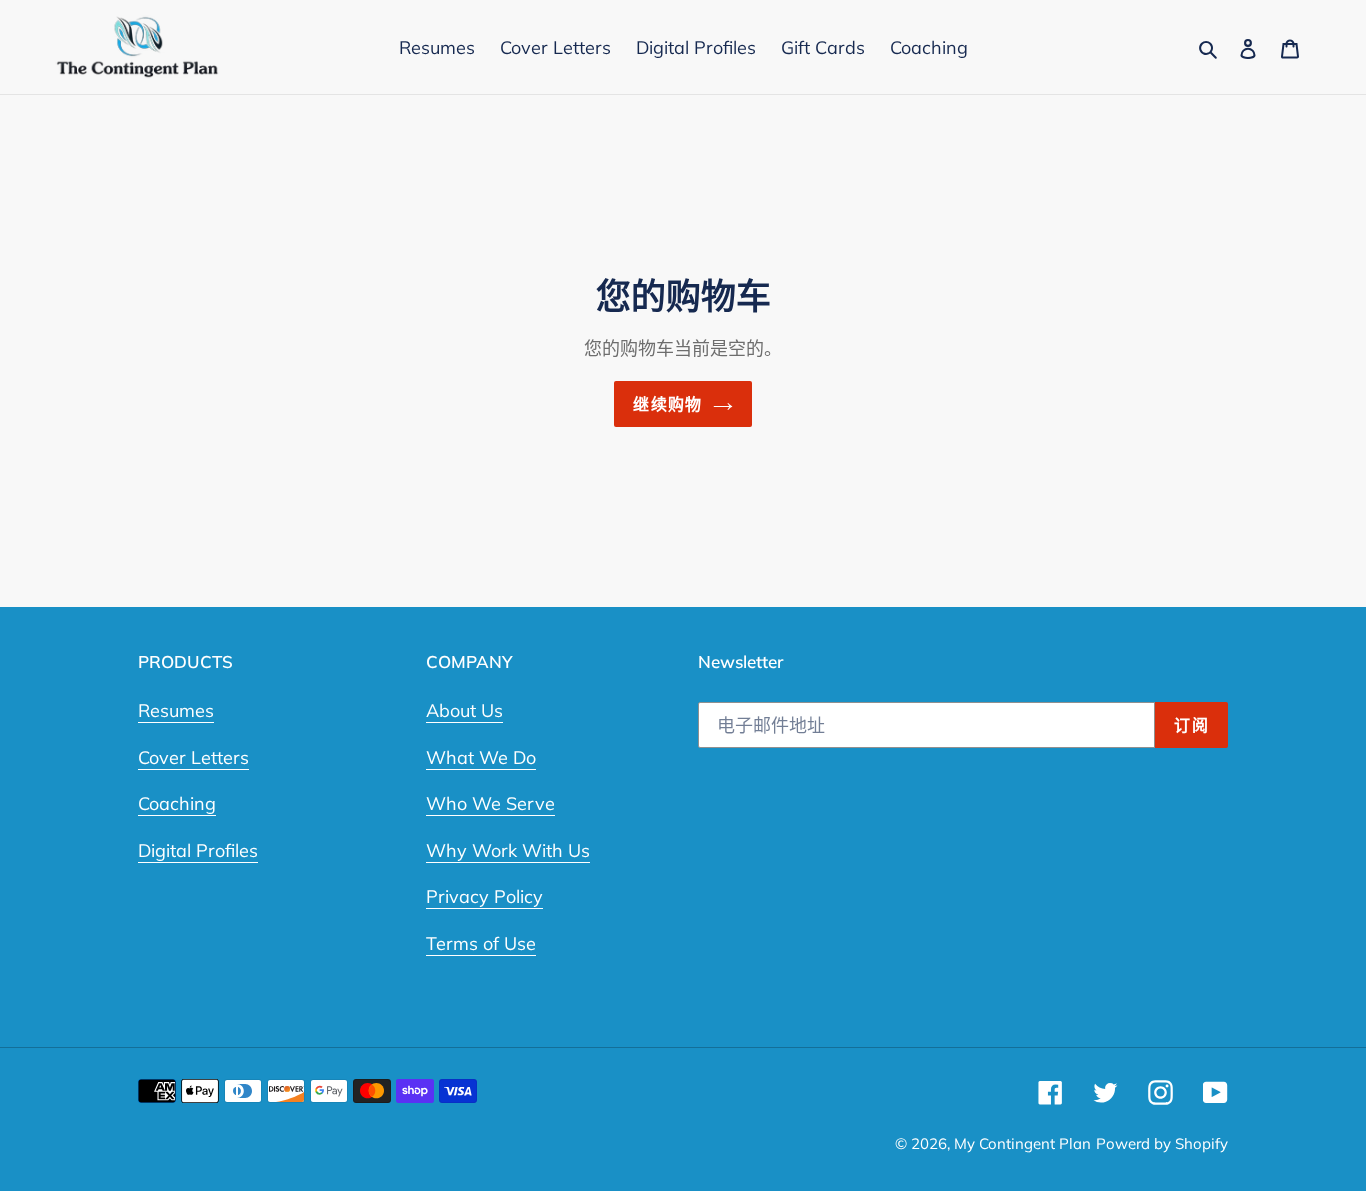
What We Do (481, 757)
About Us (464, 710)
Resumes (176, 710)
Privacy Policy (484, 896)
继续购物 (667, 404)
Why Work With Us (508, 850)
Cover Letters (193, 757)
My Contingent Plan (1022, 1143)
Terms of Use (481, 943)
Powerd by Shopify (1162, 1143)
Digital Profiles (198, 850)
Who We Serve (490, 803)
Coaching (177, 803)
